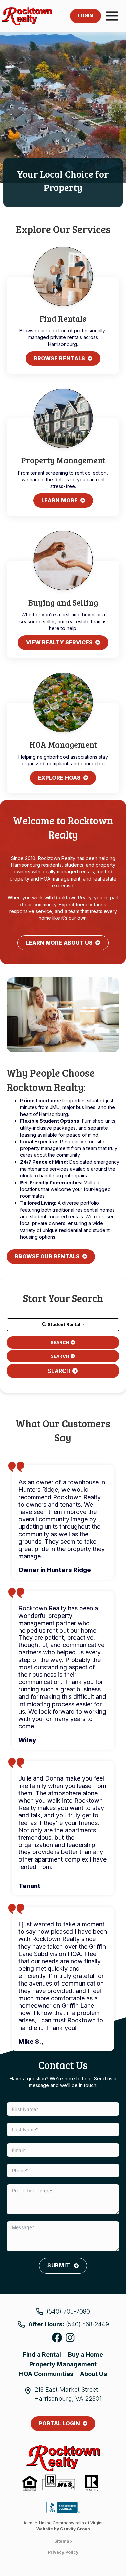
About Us (93, 2374)
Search (60, 1342)
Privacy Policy (63, 2552)
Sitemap (63, 2541)
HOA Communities (46, 2374)
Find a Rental (42, 2354)
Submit (59, 2265)
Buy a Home (86, 2354)
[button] (63, 1325)
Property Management (63, 2364)
